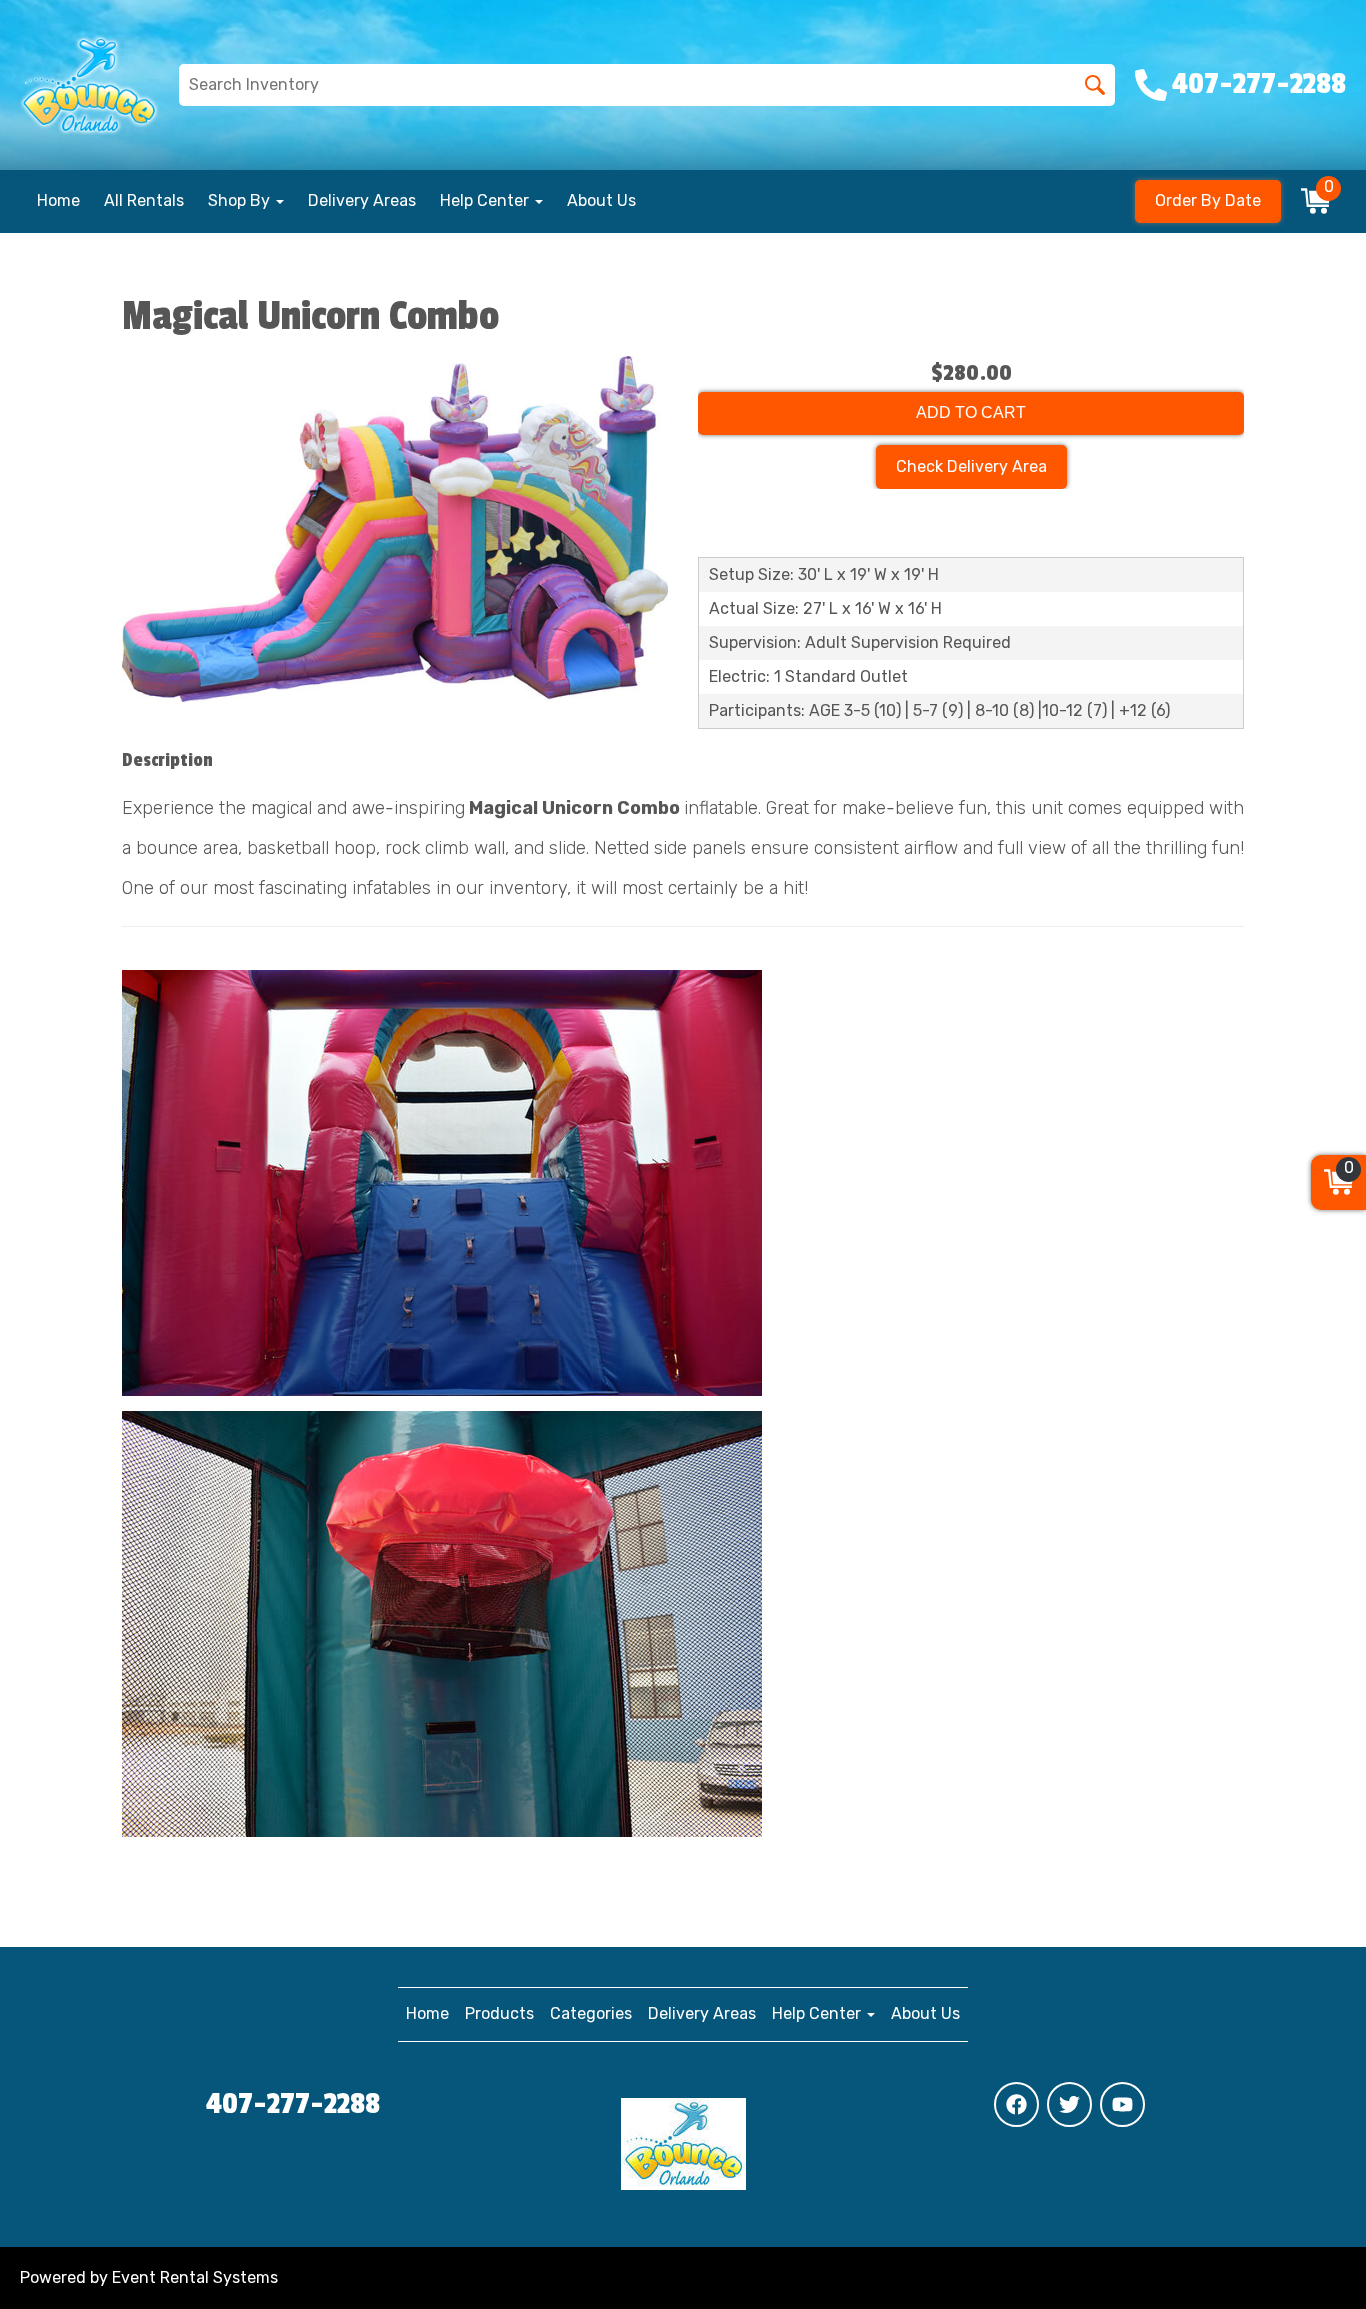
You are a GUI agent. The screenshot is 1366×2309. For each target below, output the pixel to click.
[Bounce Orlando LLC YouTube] (1122, 2104)
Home (58, 200)
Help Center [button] (486, 200)
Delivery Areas (362, 200)
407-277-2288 (293, 2104)
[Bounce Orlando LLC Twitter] (1069, 2104)
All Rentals (144, 200)
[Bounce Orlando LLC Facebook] (1016, 2104)
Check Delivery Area (971, 466)
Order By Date (1208, 200)
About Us (601, 200)
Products (499, 2013)
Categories (591, 2013)
